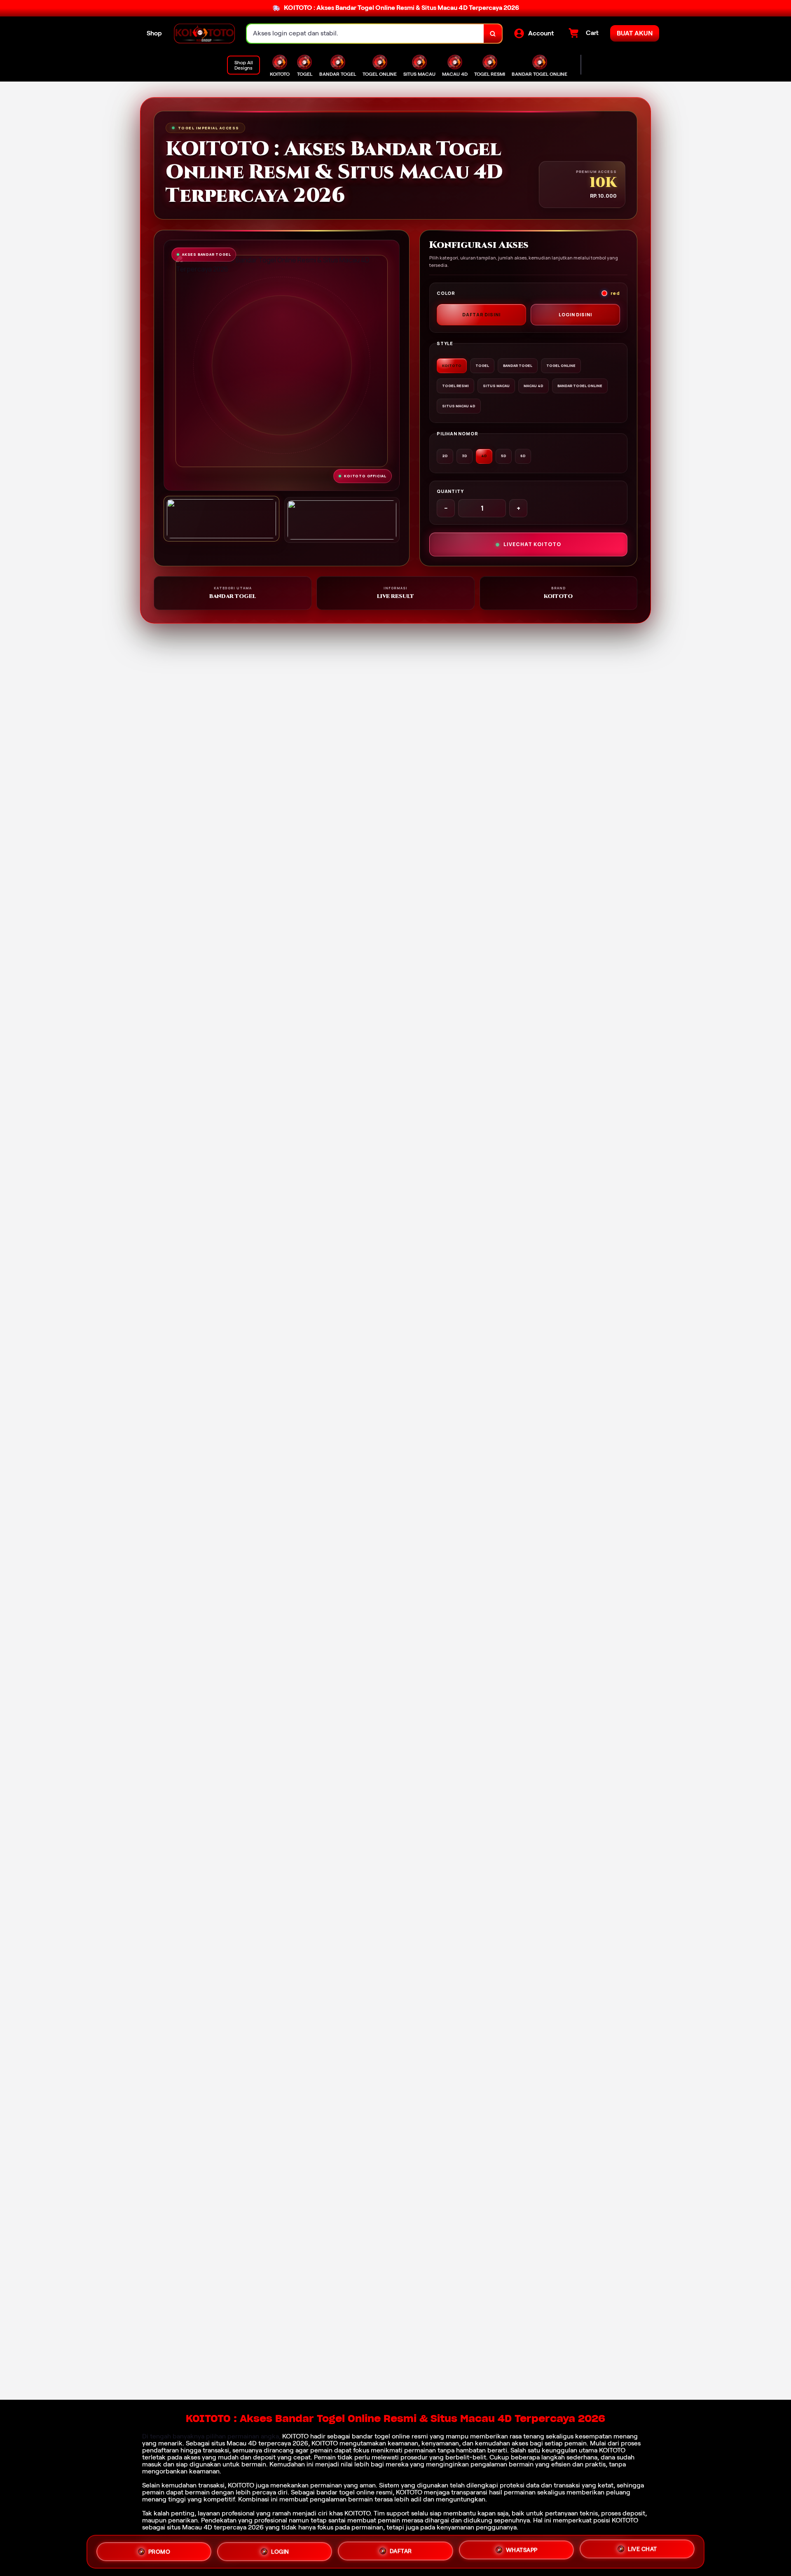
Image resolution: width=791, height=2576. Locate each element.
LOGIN (280, 2549)
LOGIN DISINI (575, 314)
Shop (154, 33)
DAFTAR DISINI (481, 314)
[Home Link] (204, 34)
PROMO (159, 2548)
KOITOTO (295, 2436)
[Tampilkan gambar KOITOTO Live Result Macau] (342, 520)
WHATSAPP (522, 2550)
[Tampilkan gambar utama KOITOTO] (221, 519)
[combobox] (365, 34)
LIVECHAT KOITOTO (532, 544)
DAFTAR (401, 2550)
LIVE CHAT (642, 2551)
